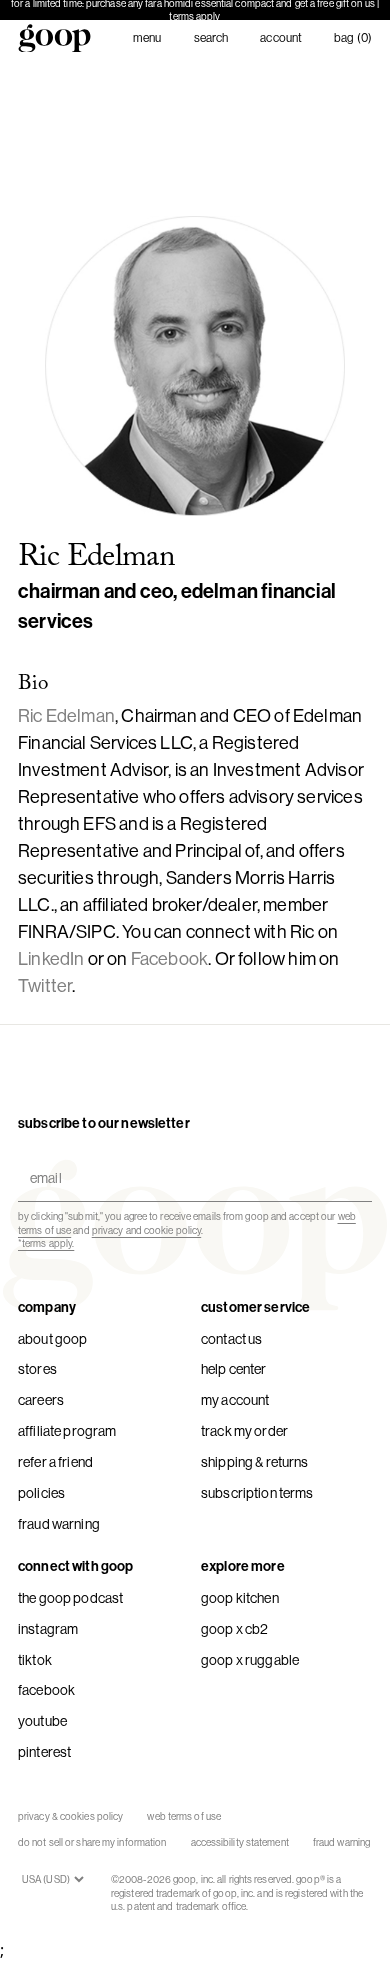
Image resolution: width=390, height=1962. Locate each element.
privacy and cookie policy (147, 1230)
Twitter (45, 986)
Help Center (234, 1369)
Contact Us (231, 1339)
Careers (41, 1400)
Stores (37, 1369)
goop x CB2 (234, 1629)
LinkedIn (51, 959)
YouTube (42, 1721)
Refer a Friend (55, 1462)
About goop (52, 1339)
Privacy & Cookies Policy (70, 1816)
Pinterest (44, 1752)
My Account (235, 1400)
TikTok (35, 1660)
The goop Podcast (70, 1598)
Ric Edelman (66, 716)
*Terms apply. (46, 1243)
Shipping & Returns (255, 1462)
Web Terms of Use (184, 1816)
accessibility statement (240, 1842)
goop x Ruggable (250, 1660)
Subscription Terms (257, 1493)
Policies (41, 1493)
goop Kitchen (240, 1598)
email (41, 1160)
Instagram (48, 1629)
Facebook (169, 959)
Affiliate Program (67, 1431)
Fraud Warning (59, 1524)
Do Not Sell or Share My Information (92, 1842)
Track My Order (244, 1431)
